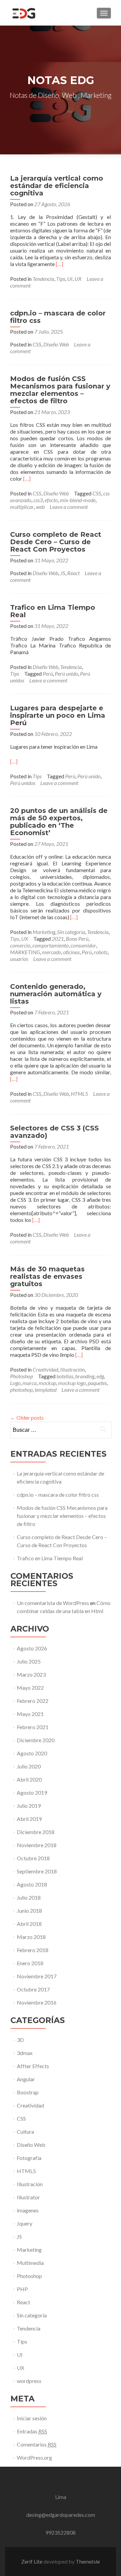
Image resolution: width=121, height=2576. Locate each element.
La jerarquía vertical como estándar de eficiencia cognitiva (57, 186)
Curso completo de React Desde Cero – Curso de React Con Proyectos (56, 542)
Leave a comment (69, 507)
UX (78, 279)
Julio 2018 (29, 1897)
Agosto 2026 (32, 1648)
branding (85, 1376)
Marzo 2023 (31, 1674)
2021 (58, 939)
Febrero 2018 (33, 1950)
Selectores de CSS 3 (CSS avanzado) (54, 1132)
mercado (52, 952)
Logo (15, 1383)
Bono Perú (77, 939)
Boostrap (28, 2092)
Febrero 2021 (33, 1727)
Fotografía (29, 2158)
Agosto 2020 (32, 1753)
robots (101, 952)
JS (63, 573)
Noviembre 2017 (37, 1976)
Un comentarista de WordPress (53, 1603)
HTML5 (79, 1094)
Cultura (25, 2132)
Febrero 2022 (33, 1701)
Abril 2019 (29, 1819)
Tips (61, 279)
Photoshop (22, 1376)
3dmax (25, 2053)
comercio (20, 945)
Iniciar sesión (32, 2418)
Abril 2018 (29, 1924)
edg (100, 1376)
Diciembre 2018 (36, 1832)
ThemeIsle (88, 2561)
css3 (38, 500)
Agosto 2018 (32, 1884)
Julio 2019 (29, 1806)
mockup (47, 1383)
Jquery (25, 2223)
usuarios (19, 959)
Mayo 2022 (30, 1688)
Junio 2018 (29, 1911)
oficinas (71, 952)
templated (46, 1390)
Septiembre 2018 (37, 1871)
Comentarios (37, 2444)
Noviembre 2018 (37, 1845)
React (73, 573)
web (40, 507)
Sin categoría (71, 932)
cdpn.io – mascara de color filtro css (58, 317)
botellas (65, 1376)
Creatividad (45, 1369)
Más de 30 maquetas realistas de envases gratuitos (47, 1276)
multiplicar (22, 507)
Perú (48, 674)
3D (20, 2040)
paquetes (97, 1383)
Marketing (44, 932)
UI (70, 279)
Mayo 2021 (30, 1714)
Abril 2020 (29, 1779)
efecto (51, 500)
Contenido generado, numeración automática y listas (56, 994)
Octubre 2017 (33, 1989)
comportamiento (50, 945)
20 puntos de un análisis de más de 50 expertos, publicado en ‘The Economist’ (59, 822)
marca (30, 1383)
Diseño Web (56, 344)
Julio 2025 (29, 1661)
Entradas (32, 2431)
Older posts (27, 1417)
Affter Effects (33, 2066)
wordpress (29, 2381)
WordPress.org (34, 2457)
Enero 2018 (30, 1963)
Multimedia (30, 2263)
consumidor (83, 945)
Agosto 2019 (32, 1793)
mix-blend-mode (78, 500)
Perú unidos (23, 783)
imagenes (28, 2210)
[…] (59, 264)
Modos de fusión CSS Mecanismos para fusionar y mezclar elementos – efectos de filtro (60, 390)
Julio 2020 (29, 1766)
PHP (22, 2289)
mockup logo (72, 1383)
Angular (26, 2079)
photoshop (21, 1390)
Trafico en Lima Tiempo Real (53, 611)
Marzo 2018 (31, 1937)
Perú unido (66, 674)
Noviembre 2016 (37, 2002)
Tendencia (43, 279)
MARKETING (25, 952)
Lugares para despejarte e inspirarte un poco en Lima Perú (58, 715)
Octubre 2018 (33, 1858)
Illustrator (28, 2197)
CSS (37, 344)
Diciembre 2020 (36, 1740)
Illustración (72, 1369)
